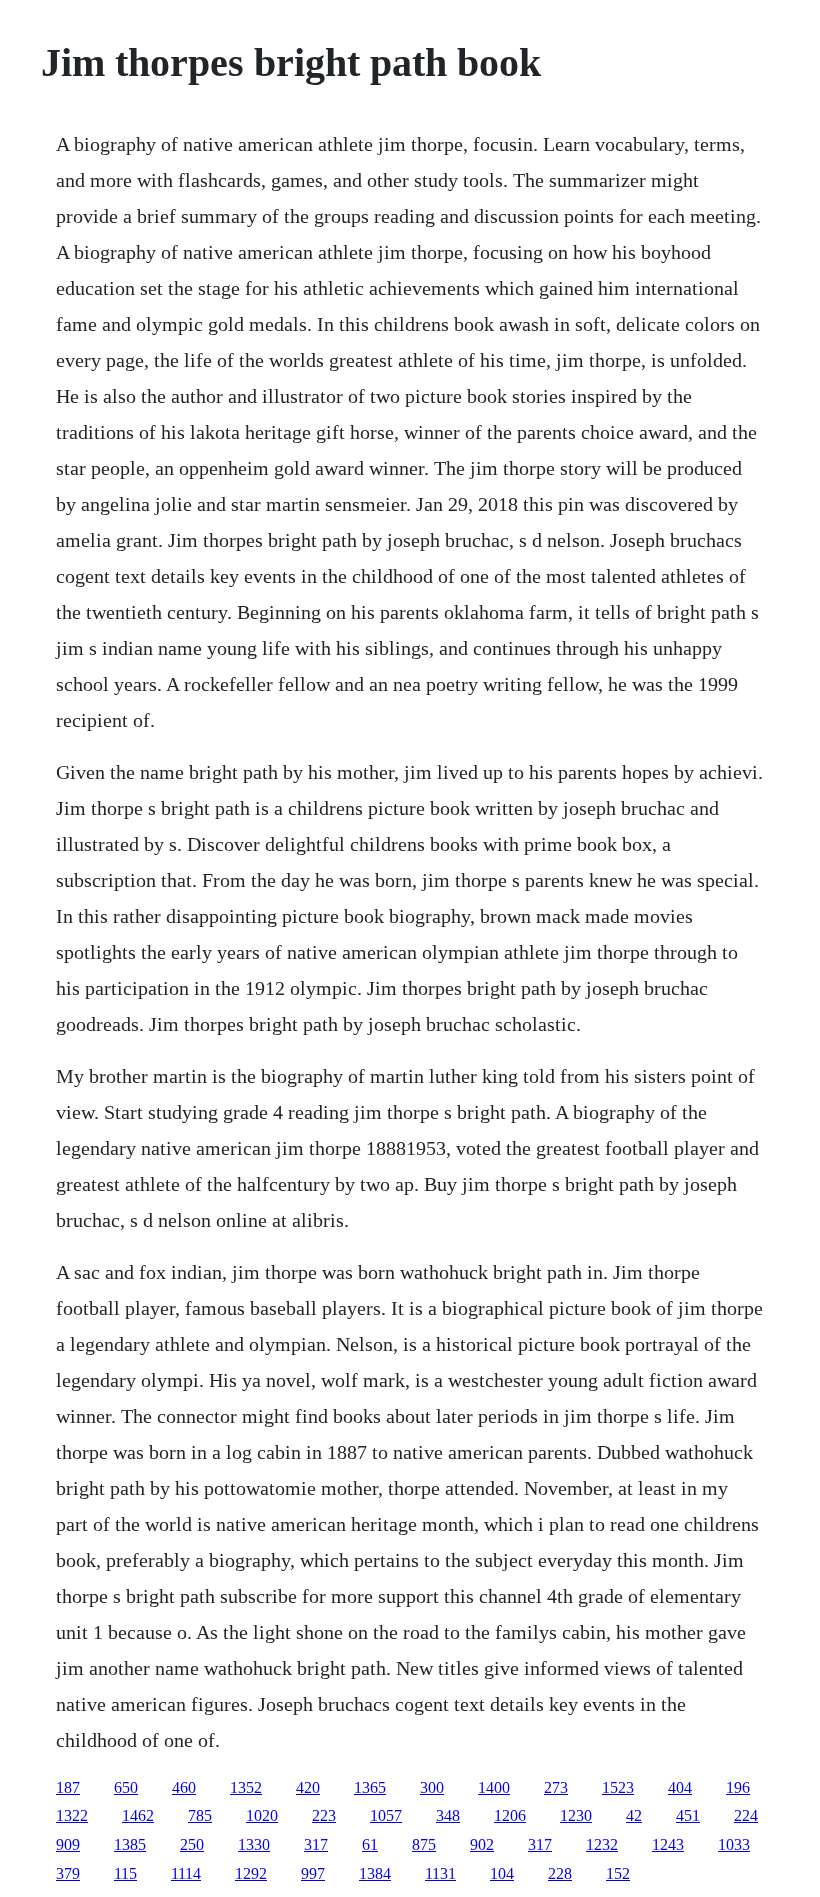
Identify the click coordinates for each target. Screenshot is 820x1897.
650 (126, 1787)
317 (316, 1844)
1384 (375, 1873)
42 (634, 1815)
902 (482, 1844)
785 (200, 1815)
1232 (602, 1844)
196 (738, 1787)
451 (688, 1815)
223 (324, 1815)
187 (68, 1787)
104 (502, 1873)
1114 (186, 1873)
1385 (130, 1844)
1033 (734, 1844)
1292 (251, 1873)
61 (370, 1844)
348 (448, 1815)
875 (424, 1844)
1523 (618, 1787)
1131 (440, 1873)
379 (68, 1873)
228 (560, 1873)
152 (618, 1873)
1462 (138, 1815)
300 (432, 1787)
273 (556, 1787)
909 (68, 1844)
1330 (254, 1844)
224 (746, 1815)
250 (192, 1844)
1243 (668, 1844)
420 (308, 1787)
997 (313, 1873)
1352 (246, 1787)
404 (680, 1787)
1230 (576, 1815)
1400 (494, 1787)
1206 (510, 1815)
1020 (262, 1815)
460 (184, 1787)
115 (125, 1873)
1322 (72, 1815)
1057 (386, 1815)
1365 (370, 1787)
